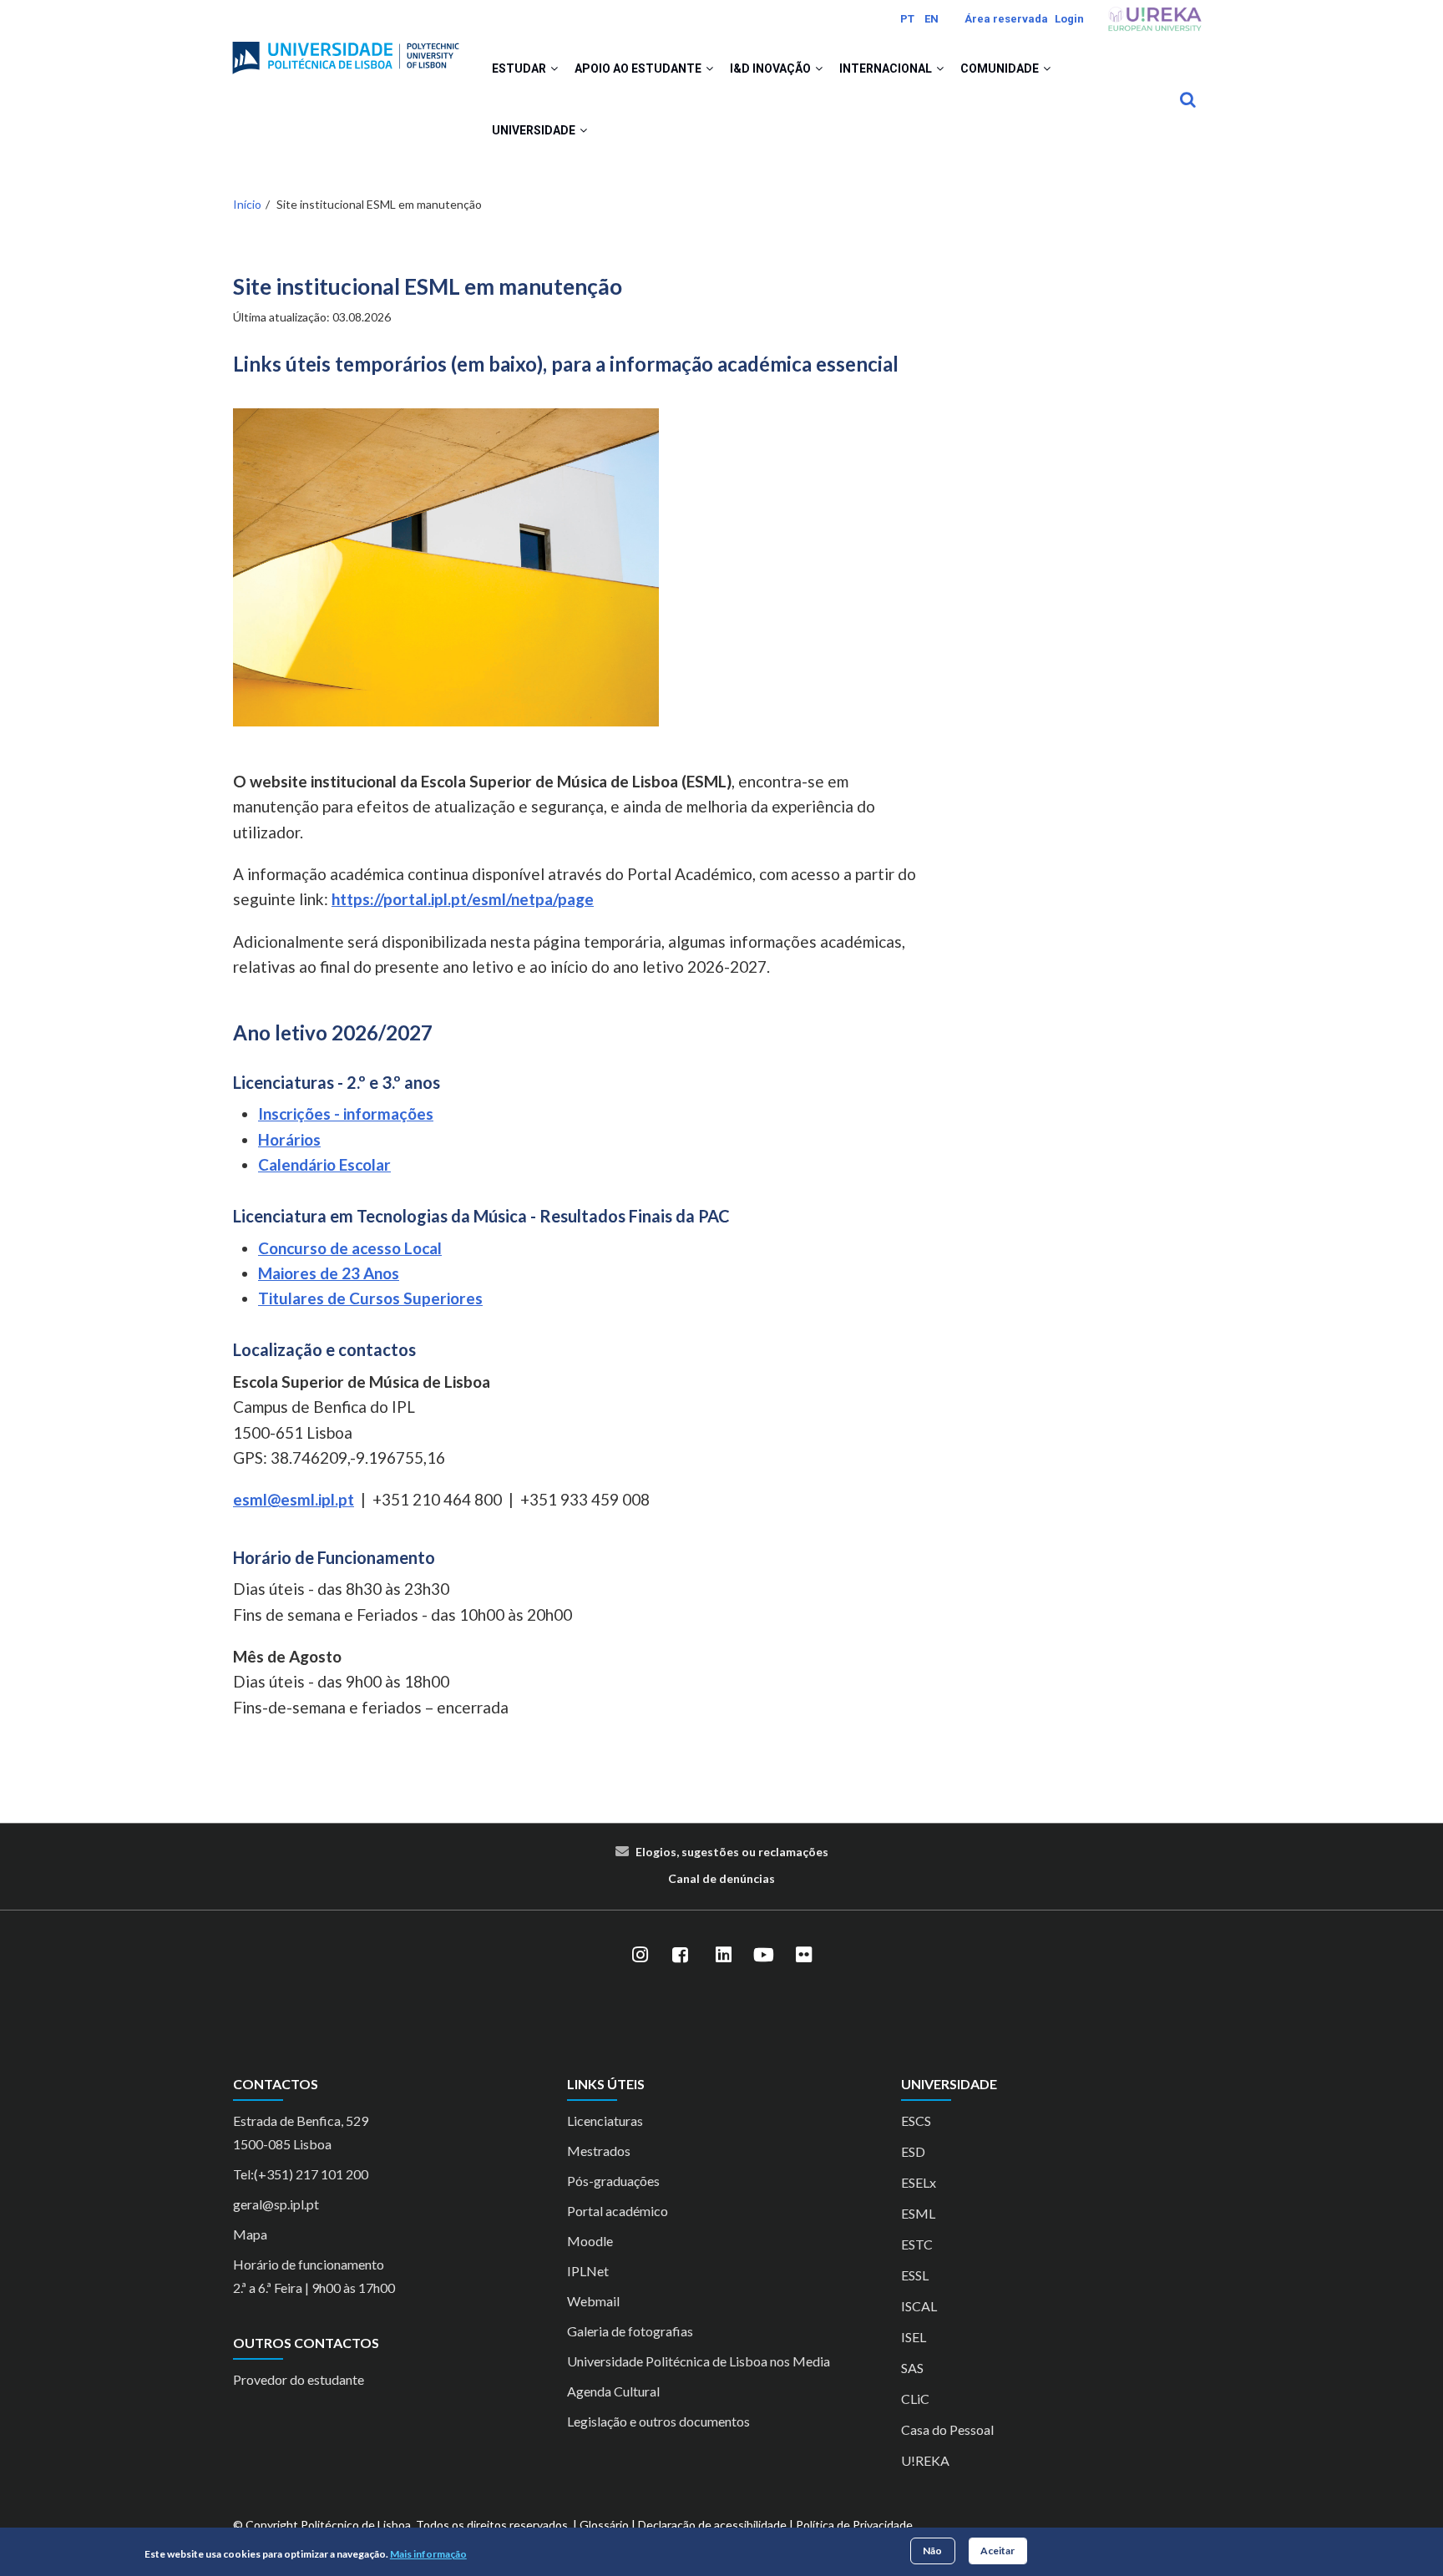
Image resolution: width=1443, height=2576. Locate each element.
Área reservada (1006, 19)
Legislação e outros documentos (658, 2421)
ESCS (916, 2121)
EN (932, 19)
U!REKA (925, 2460)
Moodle (590, 2241)
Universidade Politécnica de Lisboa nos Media (699, 2361)
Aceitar (997, 2551)
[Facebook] (680, 1956)
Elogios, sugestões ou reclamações (732, 1852)
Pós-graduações (613, 2181)
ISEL (914, 2337)
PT (907, 19)
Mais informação (428, 2554)
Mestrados (599, 2151)
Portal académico (618, 2211)
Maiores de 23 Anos (329, 1273)
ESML (918, 2213)
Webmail (593, 2301)
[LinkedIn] (723, 1956)
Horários (289, 1139)
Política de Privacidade (854, 2525)
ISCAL (919, 2306)
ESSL (915, 2275)
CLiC (915, 2399)
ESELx (919, 2182)
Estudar (520, 68)
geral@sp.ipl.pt (276, 2204)
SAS (912, 2368)
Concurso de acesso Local (350, 1248)
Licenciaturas (605, 2121)
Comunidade (1001, 68)
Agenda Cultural (613, 2391)
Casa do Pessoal (947, 2429)
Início (247, 204)
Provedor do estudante (299, 2379)
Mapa (250, 2234)
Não (932, 2551)
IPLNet (588, 2271)
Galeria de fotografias (630, 2331)
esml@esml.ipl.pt (294, 1499)
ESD (913, 2151)
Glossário (604, 2525)
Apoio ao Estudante (639, 68)
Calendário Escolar (324, 1164)
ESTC (917, 2244)
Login (1069, 19)
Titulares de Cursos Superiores (370, 1298)
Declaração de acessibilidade (712, 2525)
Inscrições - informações (346, 1113)
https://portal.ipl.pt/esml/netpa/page (463, 899)
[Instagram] (640, 1956)
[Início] (346, 51)
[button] (554, 68)
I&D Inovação (772, 68)
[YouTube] (763, 1956)
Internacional (887, 68)
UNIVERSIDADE (535, 130)
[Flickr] (803, 1956)
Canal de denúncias (721, 1878)
